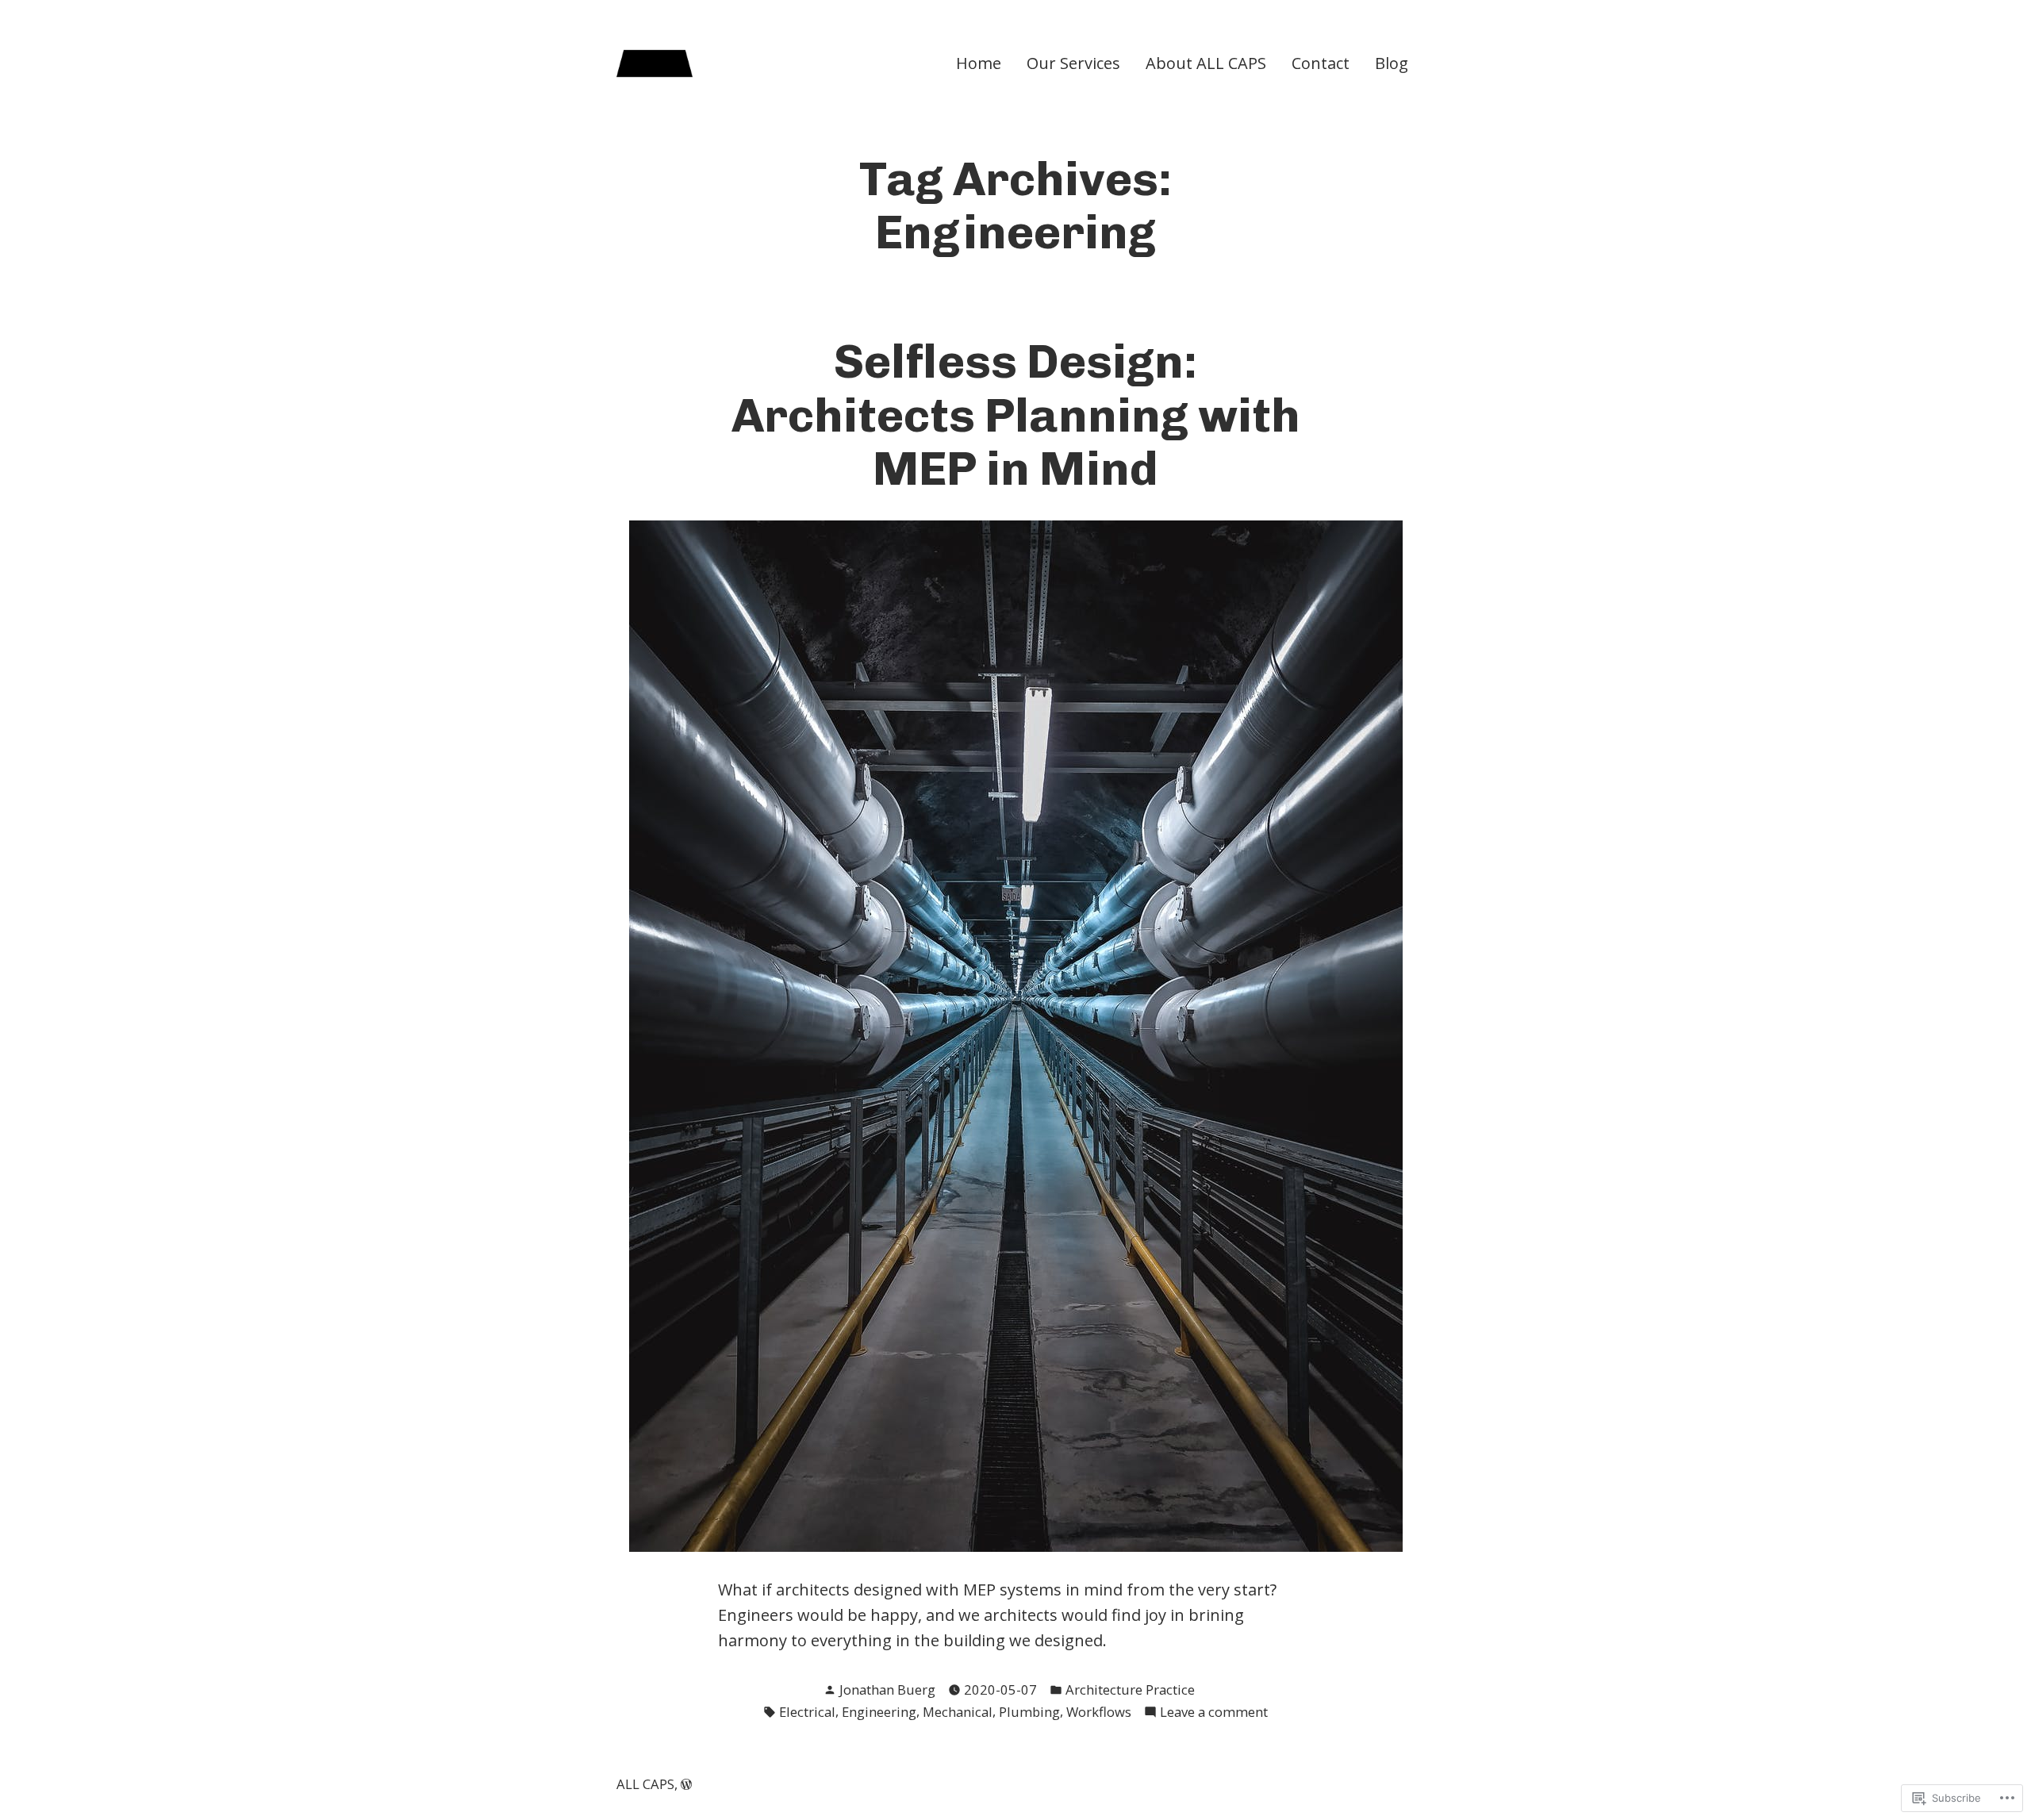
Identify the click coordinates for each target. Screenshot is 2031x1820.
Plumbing (1029, 1712)
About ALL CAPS (1206, 63)
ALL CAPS (645, 1784)
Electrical (807, 1712)
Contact (1321, 63)
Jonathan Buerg (887, 1689)
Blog (1392, 63)
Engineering (879, 1712)
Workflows (1099, 1712)
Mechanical (958, 1712)
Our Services (1073, 63)
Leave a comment (1214, 1712)
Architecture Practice (1130, 1689)
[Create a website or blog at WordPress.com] (686, 1784)
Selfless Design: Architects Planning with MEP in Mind (1016, 415)
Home (979, 63)
